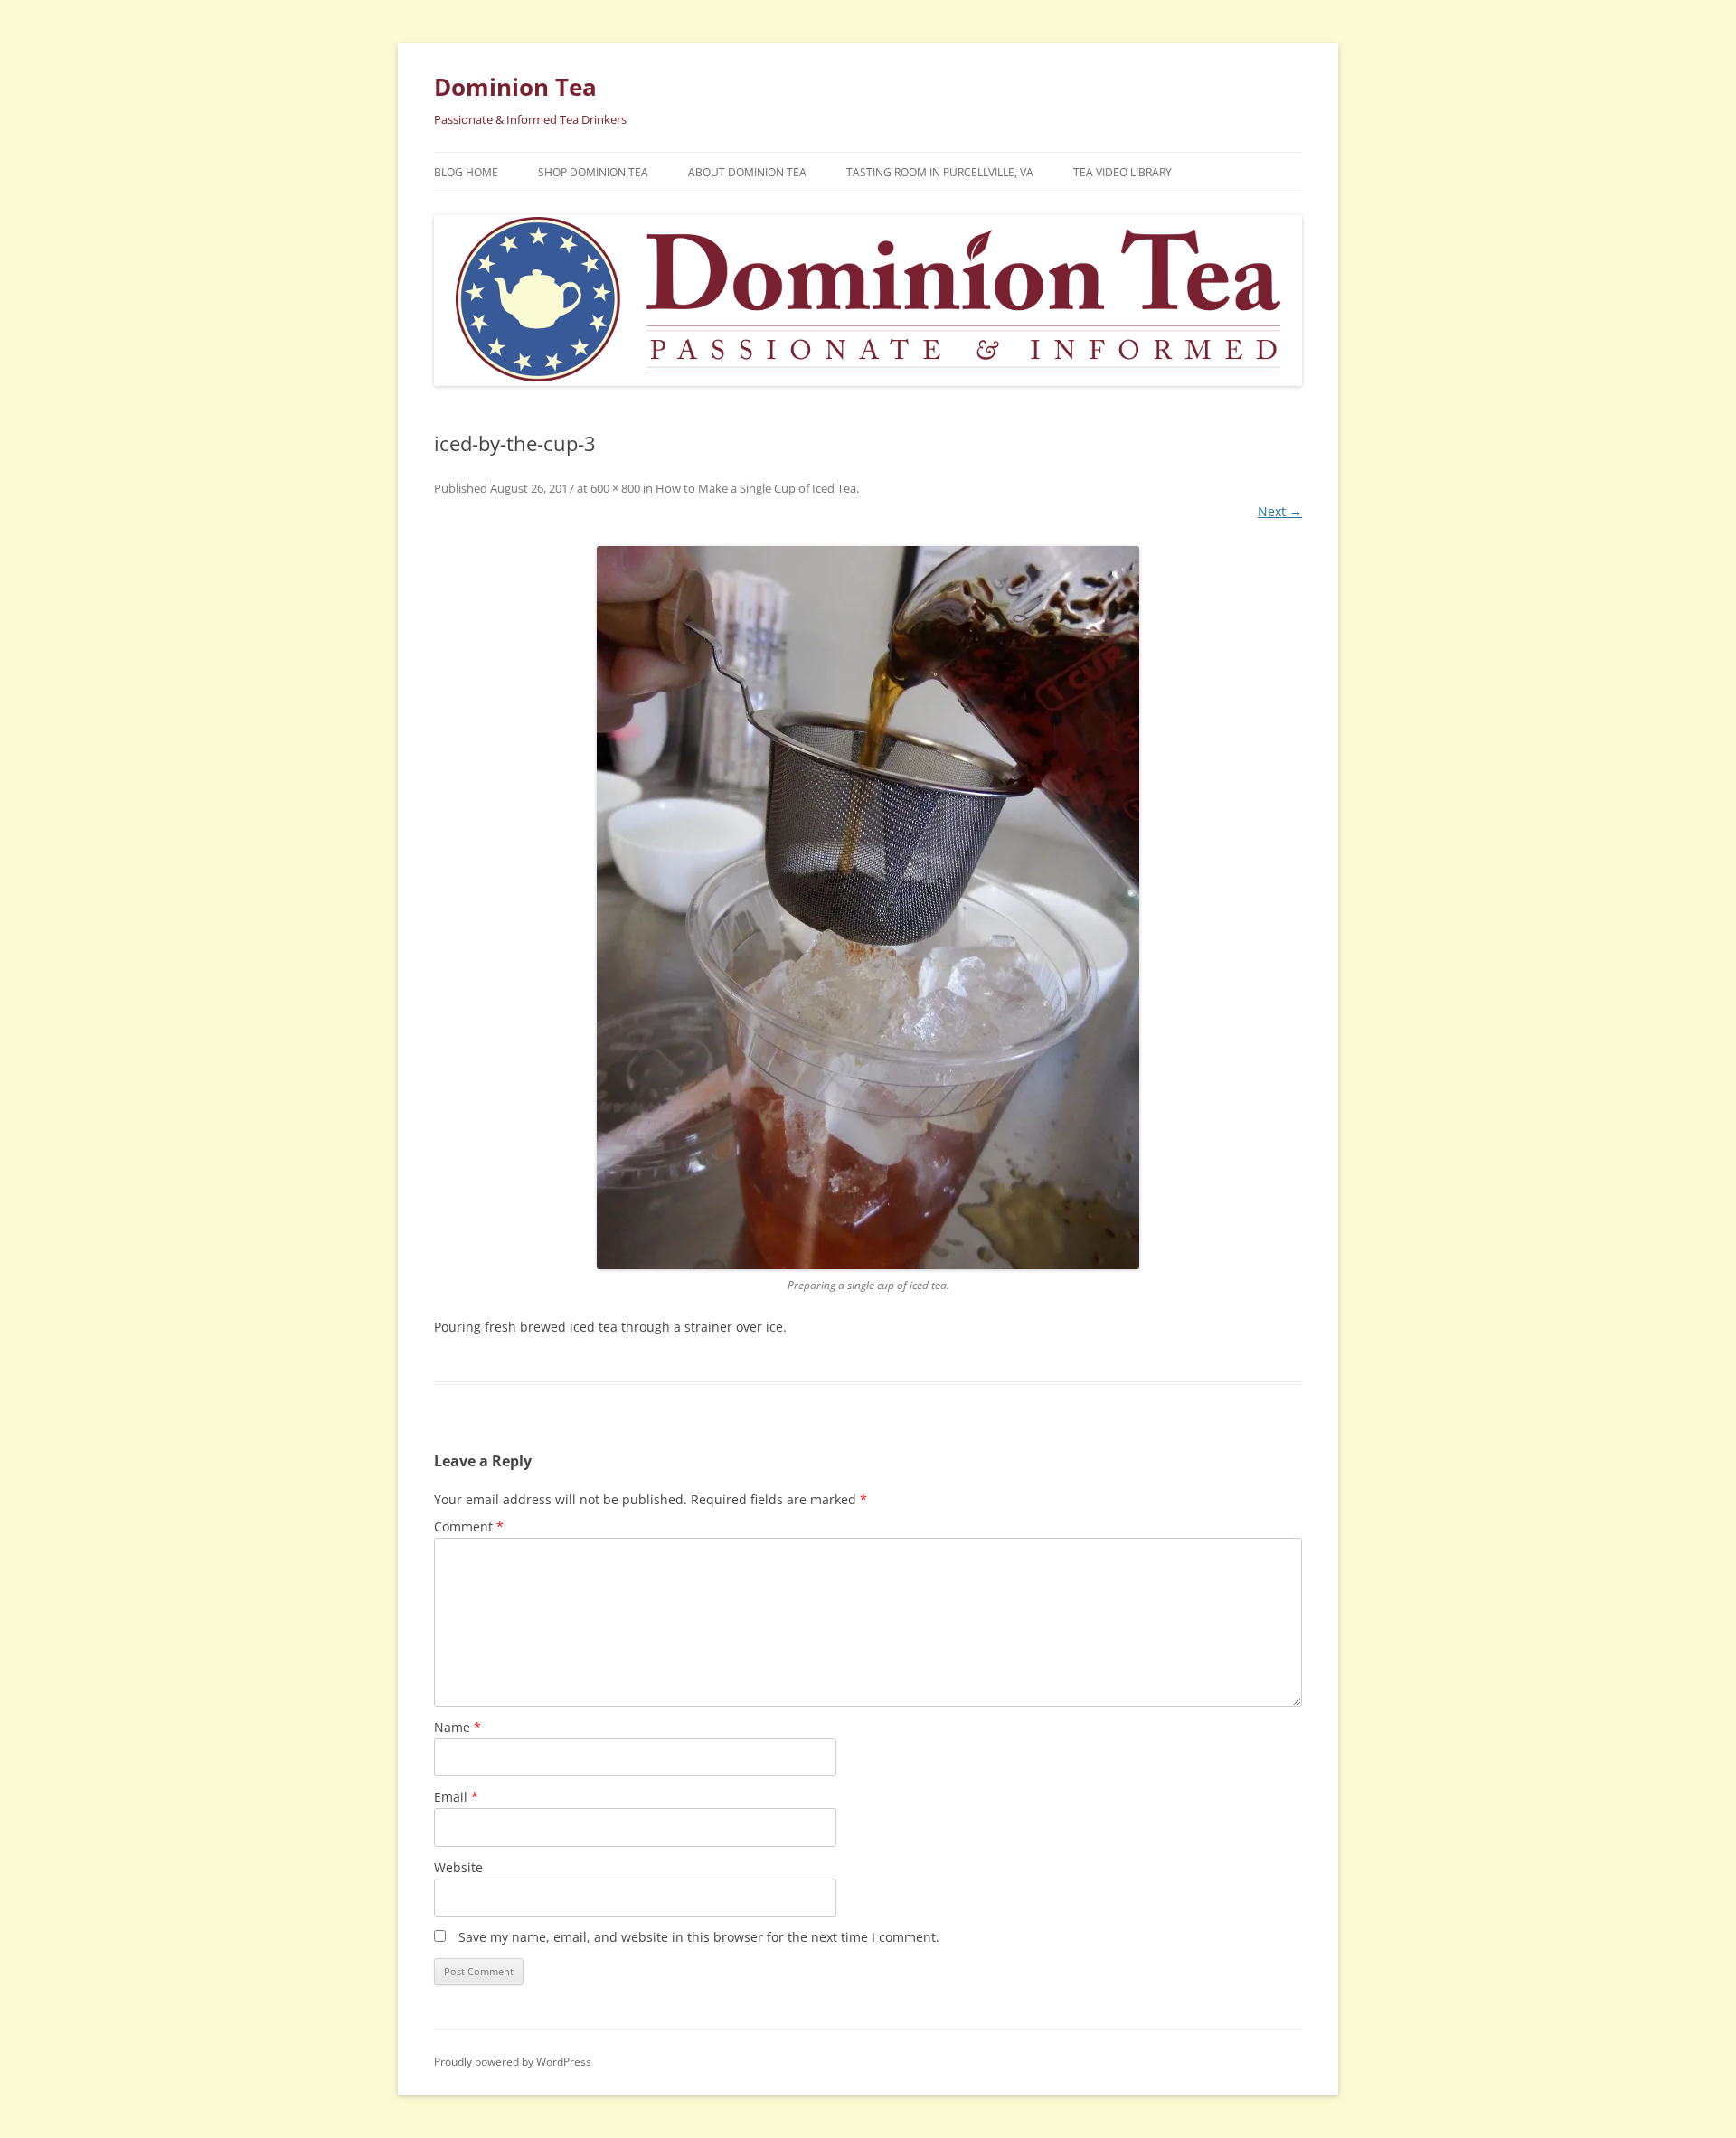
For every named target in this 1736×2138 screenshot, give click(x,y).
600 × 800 (615, 488)
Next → (1280, 511)
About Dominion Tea (747, 172)
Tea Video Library (1123, 172)
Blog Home (466, 172)
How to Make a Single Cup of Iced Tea (756, 488)
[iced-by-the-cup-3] (868, 908)
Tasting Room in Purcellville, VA (940, 172)
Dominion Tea (515, 87)
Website (458, 1867)
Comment (469, 1526)
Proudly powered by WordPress (513, 2062)
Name (458, 1727)
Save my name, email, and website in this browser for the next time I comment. (699, 1937)
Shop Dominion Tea (593, 172)
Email (456, 1797)
